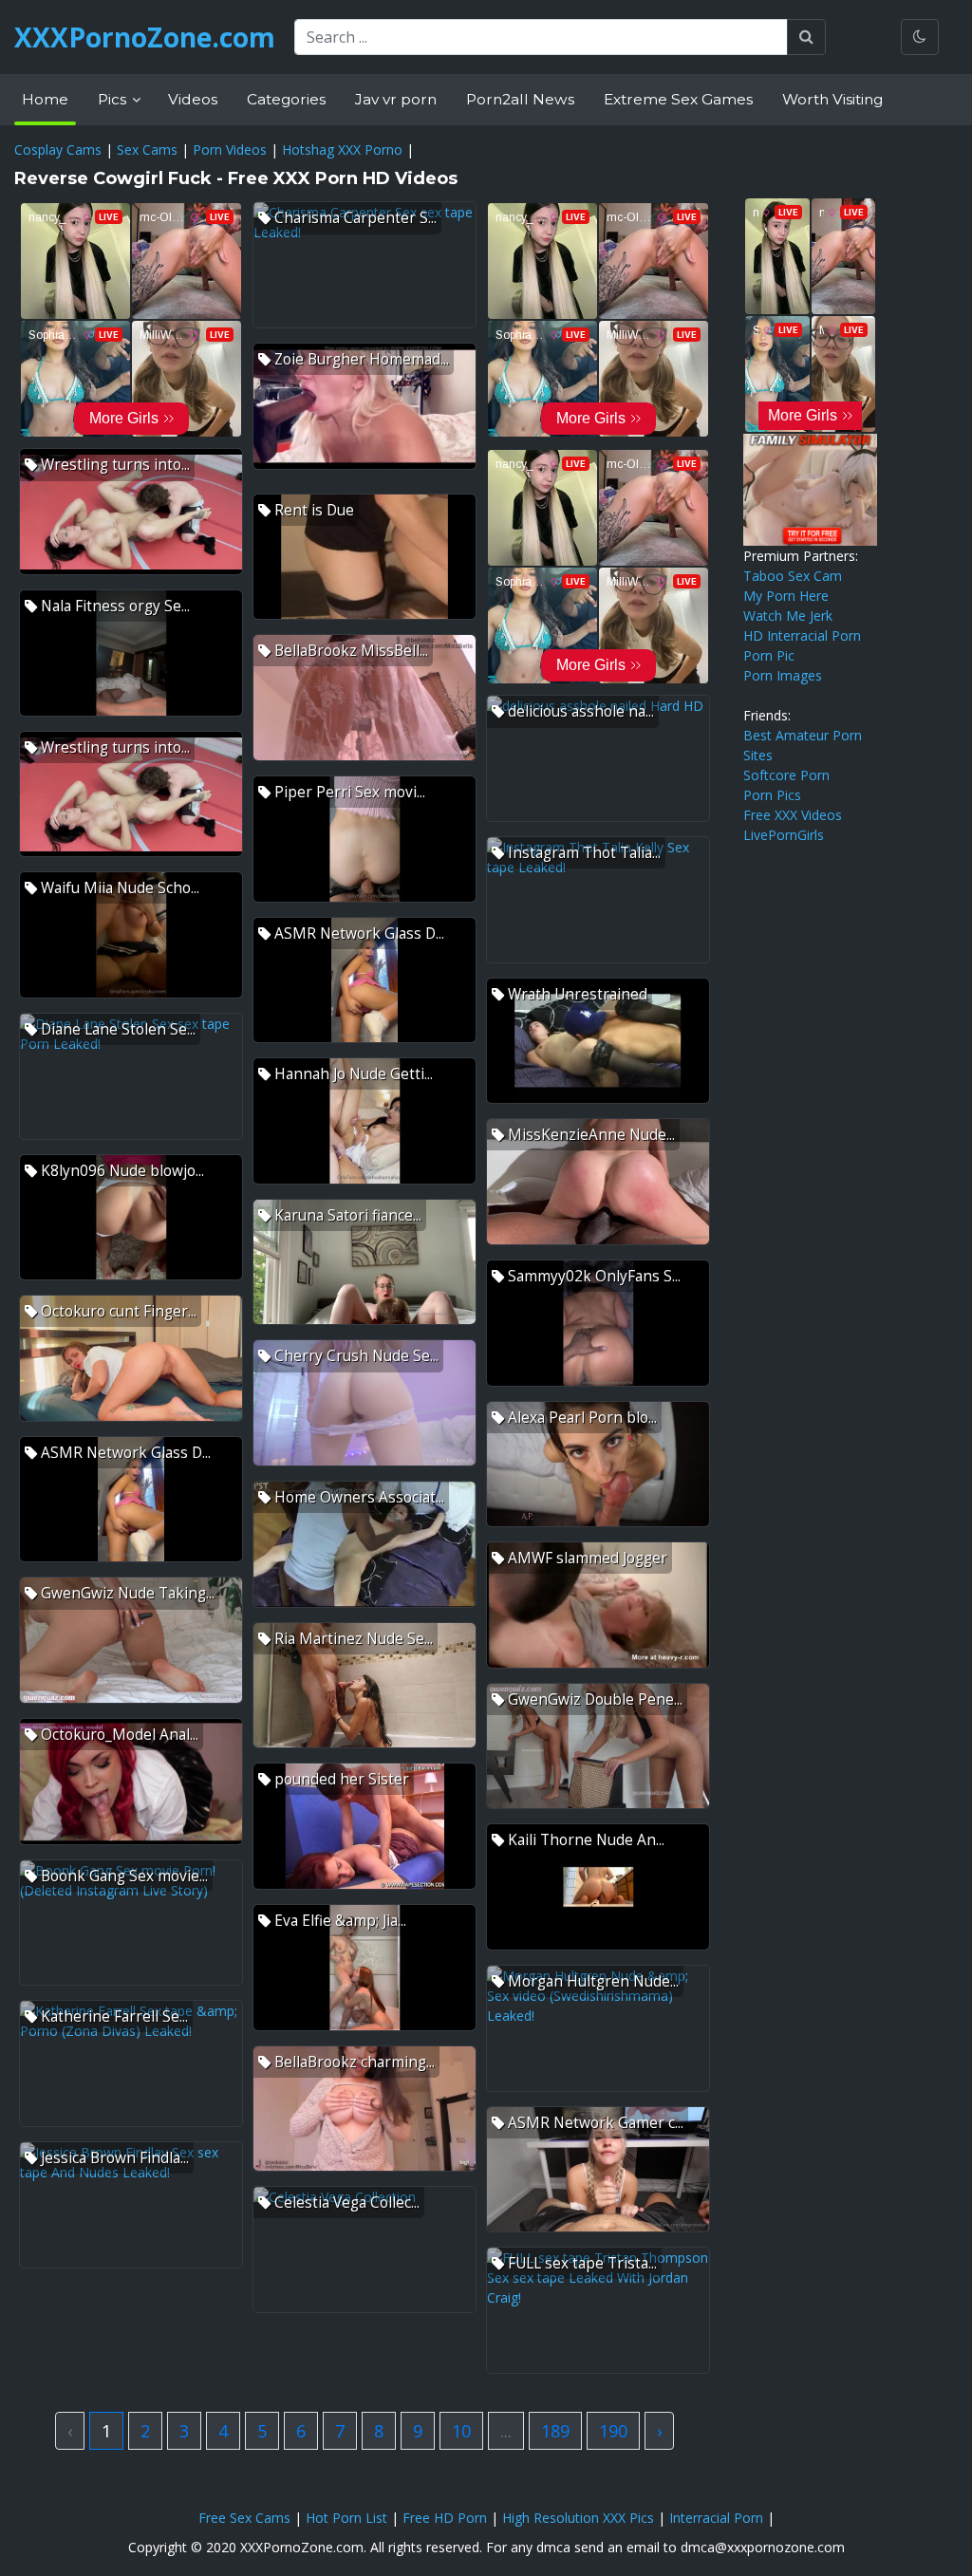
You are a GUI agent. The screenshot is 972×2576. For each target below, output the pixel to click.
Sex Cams (147, 149)
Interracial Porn (716, 2518)
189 (555, 2431)
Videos (193, 99)
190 (613, 2431)
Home (45, 99)
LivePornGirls (784, 835)
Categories (286, 99)
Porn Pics (772, 795)
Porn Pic (769, 655)
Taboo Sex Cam (793, 576)
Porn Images (783, 675)
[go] (806, 37)
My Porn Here (786, 596)
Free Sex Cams (244, 2518)
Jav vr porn (396, 99)
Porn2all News (520, 99)
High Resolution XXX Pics (578, 2518)
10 (461, 2431)
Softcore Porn (786, 775)
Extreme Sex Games (678, 99)
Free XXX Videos (793, 815)
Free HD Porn (445, 2518)
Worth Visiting (832, 99)
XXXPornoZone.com (145, 37)
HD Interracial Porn (802, 635)
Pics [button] (114, 99)
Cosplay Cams (58, 149)
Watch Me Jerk (788, 616)
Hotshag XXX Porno (342, 149)
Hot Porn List (346, 2518)
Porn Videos (230, 149)
